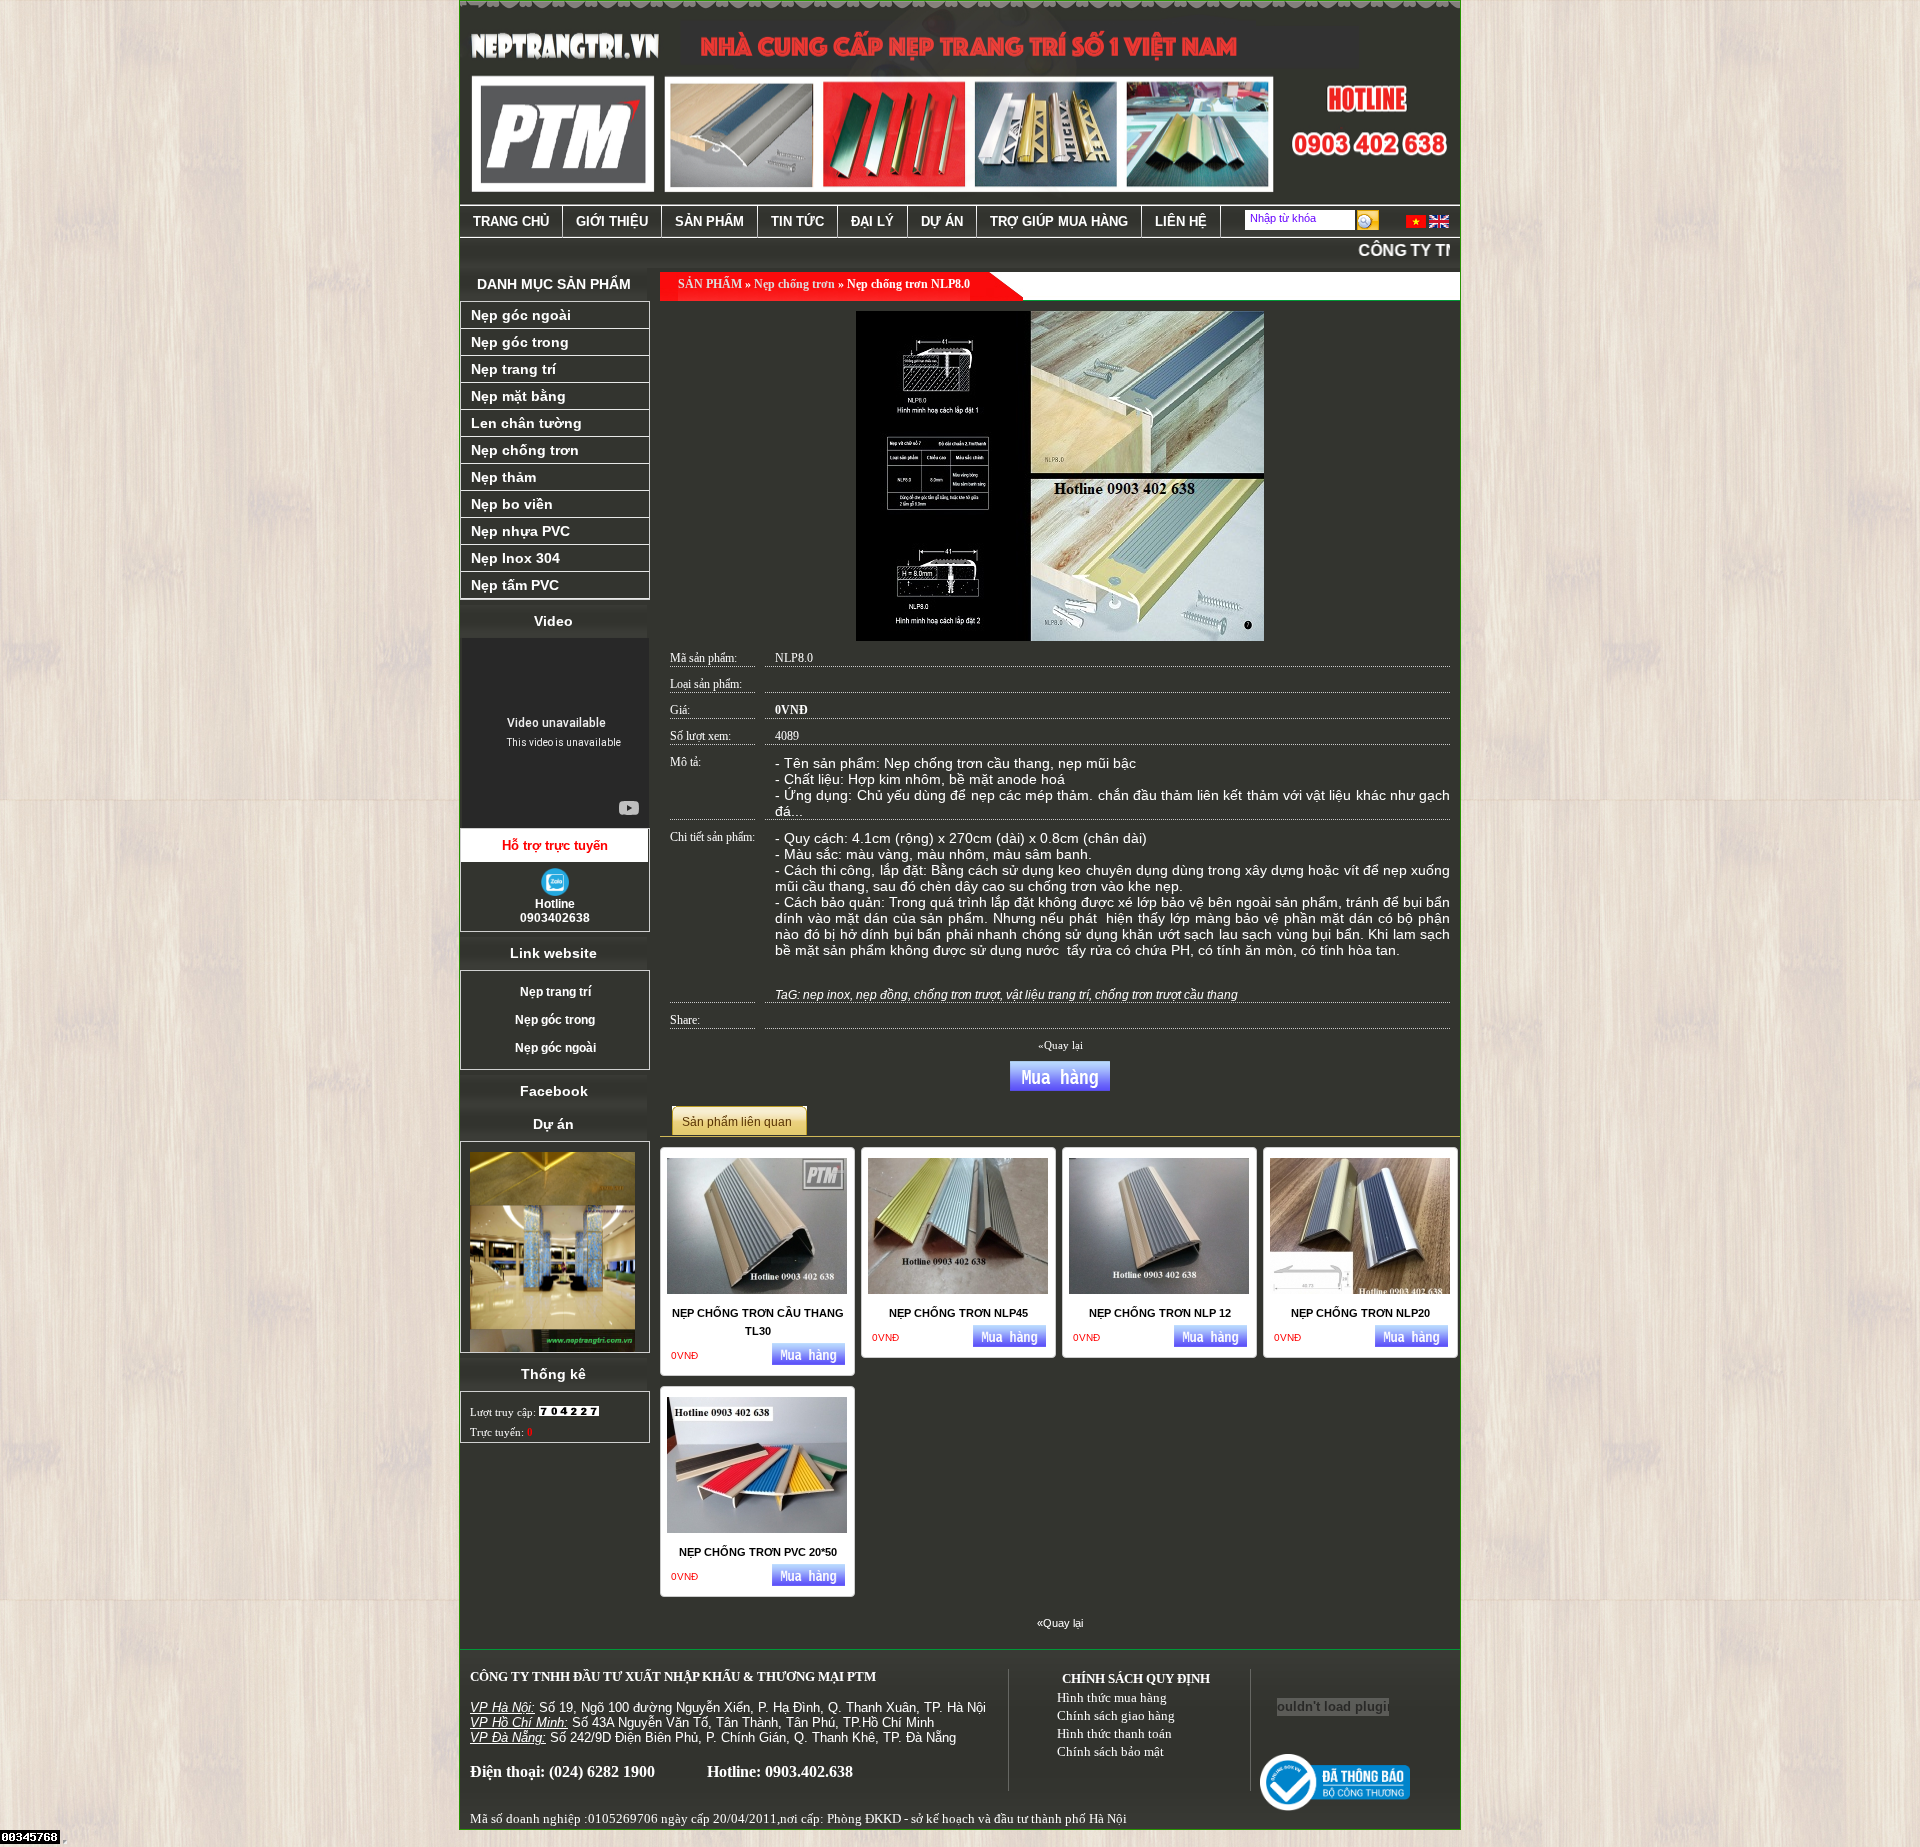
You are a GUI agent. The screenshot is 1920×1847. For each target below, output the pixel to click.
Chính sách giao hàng (1116, 1715)
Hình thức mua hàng (1112, 1697)
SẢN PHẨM (710, 284)
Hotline (555, 911)
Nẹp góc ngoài (521, 315)
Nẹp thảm (503, 477)
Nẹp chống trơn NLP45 (958, 1313)
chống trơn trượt (957, 995)
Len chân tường (526, 423)
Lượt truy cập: (504, 1412)
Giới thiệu (612, 221)
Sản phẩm (709, 221)
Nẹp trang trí (513, 369)
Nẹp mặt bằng (518, 396)
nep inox (826, 995)
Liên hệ (1181, 221)
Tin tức (797, 221)
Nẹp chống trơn (525, 450)
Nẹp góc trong (520, 342)
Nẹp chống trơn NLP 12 (1160, 1313)
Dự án (942, 221)
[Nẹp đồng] (552, 1233)
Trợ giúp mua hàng (1059, 221)
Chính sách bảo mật (1110, 1751)
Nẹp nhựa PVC (520, 531)
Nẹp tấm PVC (515, 585)
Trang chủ (511, 221)
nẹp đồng (882, 995)
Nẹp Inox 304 (515, 558)
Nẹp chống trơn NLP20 (1360, 1313)
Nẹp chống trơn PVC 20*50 (758, 1552)
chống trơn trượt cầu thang (1166, 995)
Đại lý (872, 221)
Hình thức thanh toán (1114, 1733)
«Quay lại (1060, 1045)
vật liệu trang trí (1047, 995)
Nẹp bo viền (512, 504)
